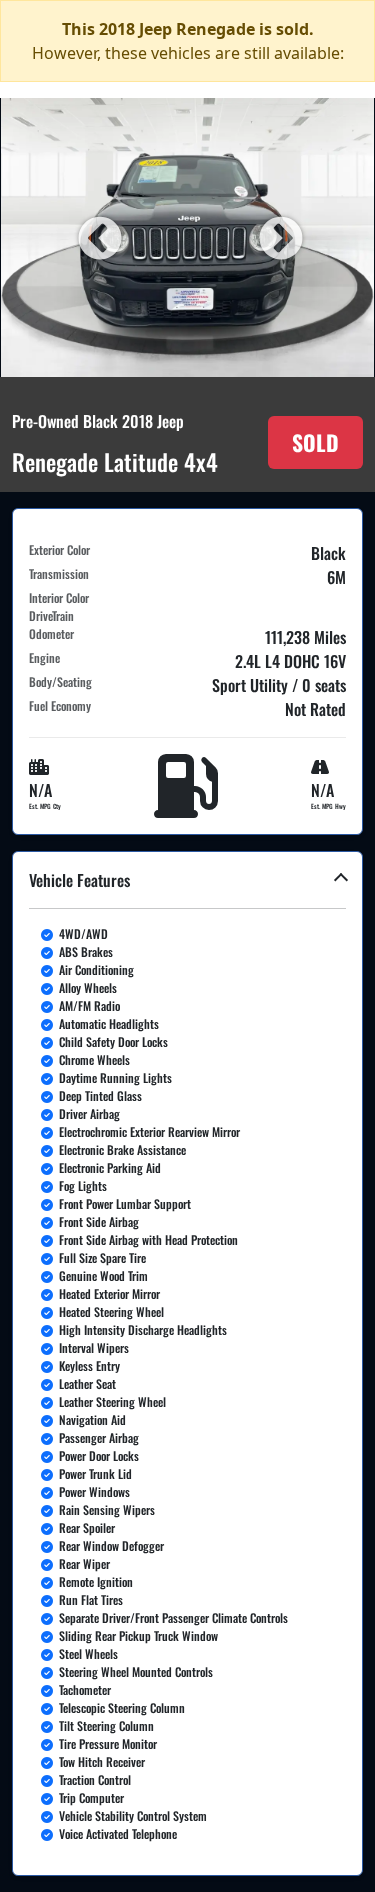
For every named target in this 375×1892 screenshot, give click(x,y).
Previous (97, 237)
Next (278, 237)
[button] (187, 1363)
